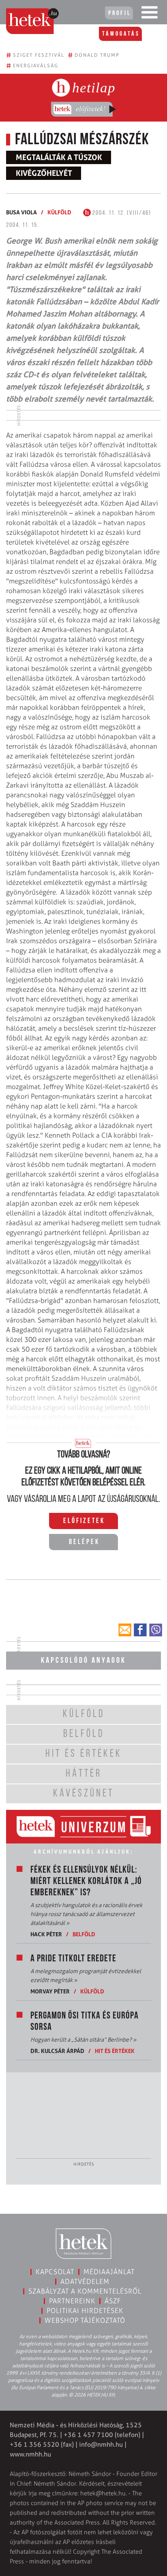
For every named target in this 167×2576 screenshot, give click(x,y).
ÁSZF (113, 2301)
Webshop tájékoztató (85, 2320)
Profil (120, 13)
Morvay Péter (50, 1991)
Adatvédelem (85, 2281)
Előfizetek (84, 1521)
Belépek (84, 1542)
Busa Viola (21, 212)
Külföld (59, 212)
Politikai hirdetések (85, 2311)
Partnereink (72, 2301)
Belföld (84, 1934)
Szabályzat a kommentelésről (85, 2291)
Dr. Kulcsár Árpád (57, 2051)
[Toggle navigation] (150, 14)
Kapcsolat (55, 2272)
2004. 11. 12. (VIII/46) (121, 213)
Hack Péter (46, 1934)
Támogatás (121, 34)
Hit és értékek (115, 2051)
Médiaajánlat (109, 2272)
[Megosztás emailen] (125, 1630)
